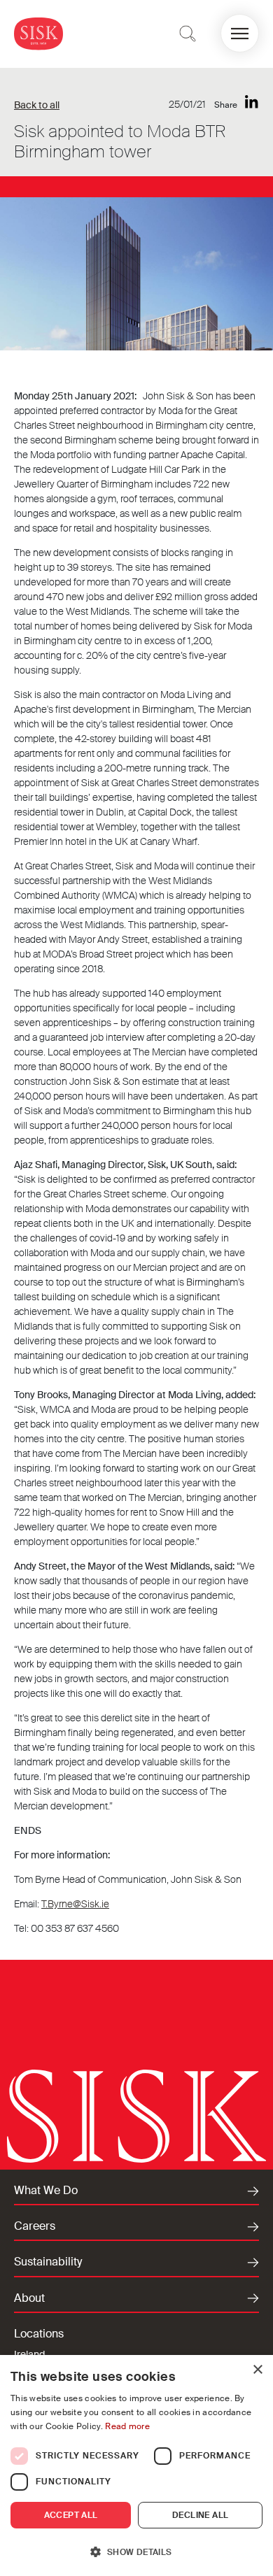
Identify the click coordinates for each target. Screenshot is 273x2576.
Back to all (37, 105)
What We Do (46, 2191)
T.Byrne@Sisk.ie (75, 1904)
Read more (127, 2426)
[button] (240, 33)
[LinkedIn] (252, 102)
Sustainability (48, 2262)
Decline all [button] (200, 2515)
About (29, 2298)
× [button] (257, 2370)
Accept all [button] (71, 2515)
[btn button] (188, 34)
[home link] (38, 33)
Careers (35, 2226)
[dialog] (136, 2465)
